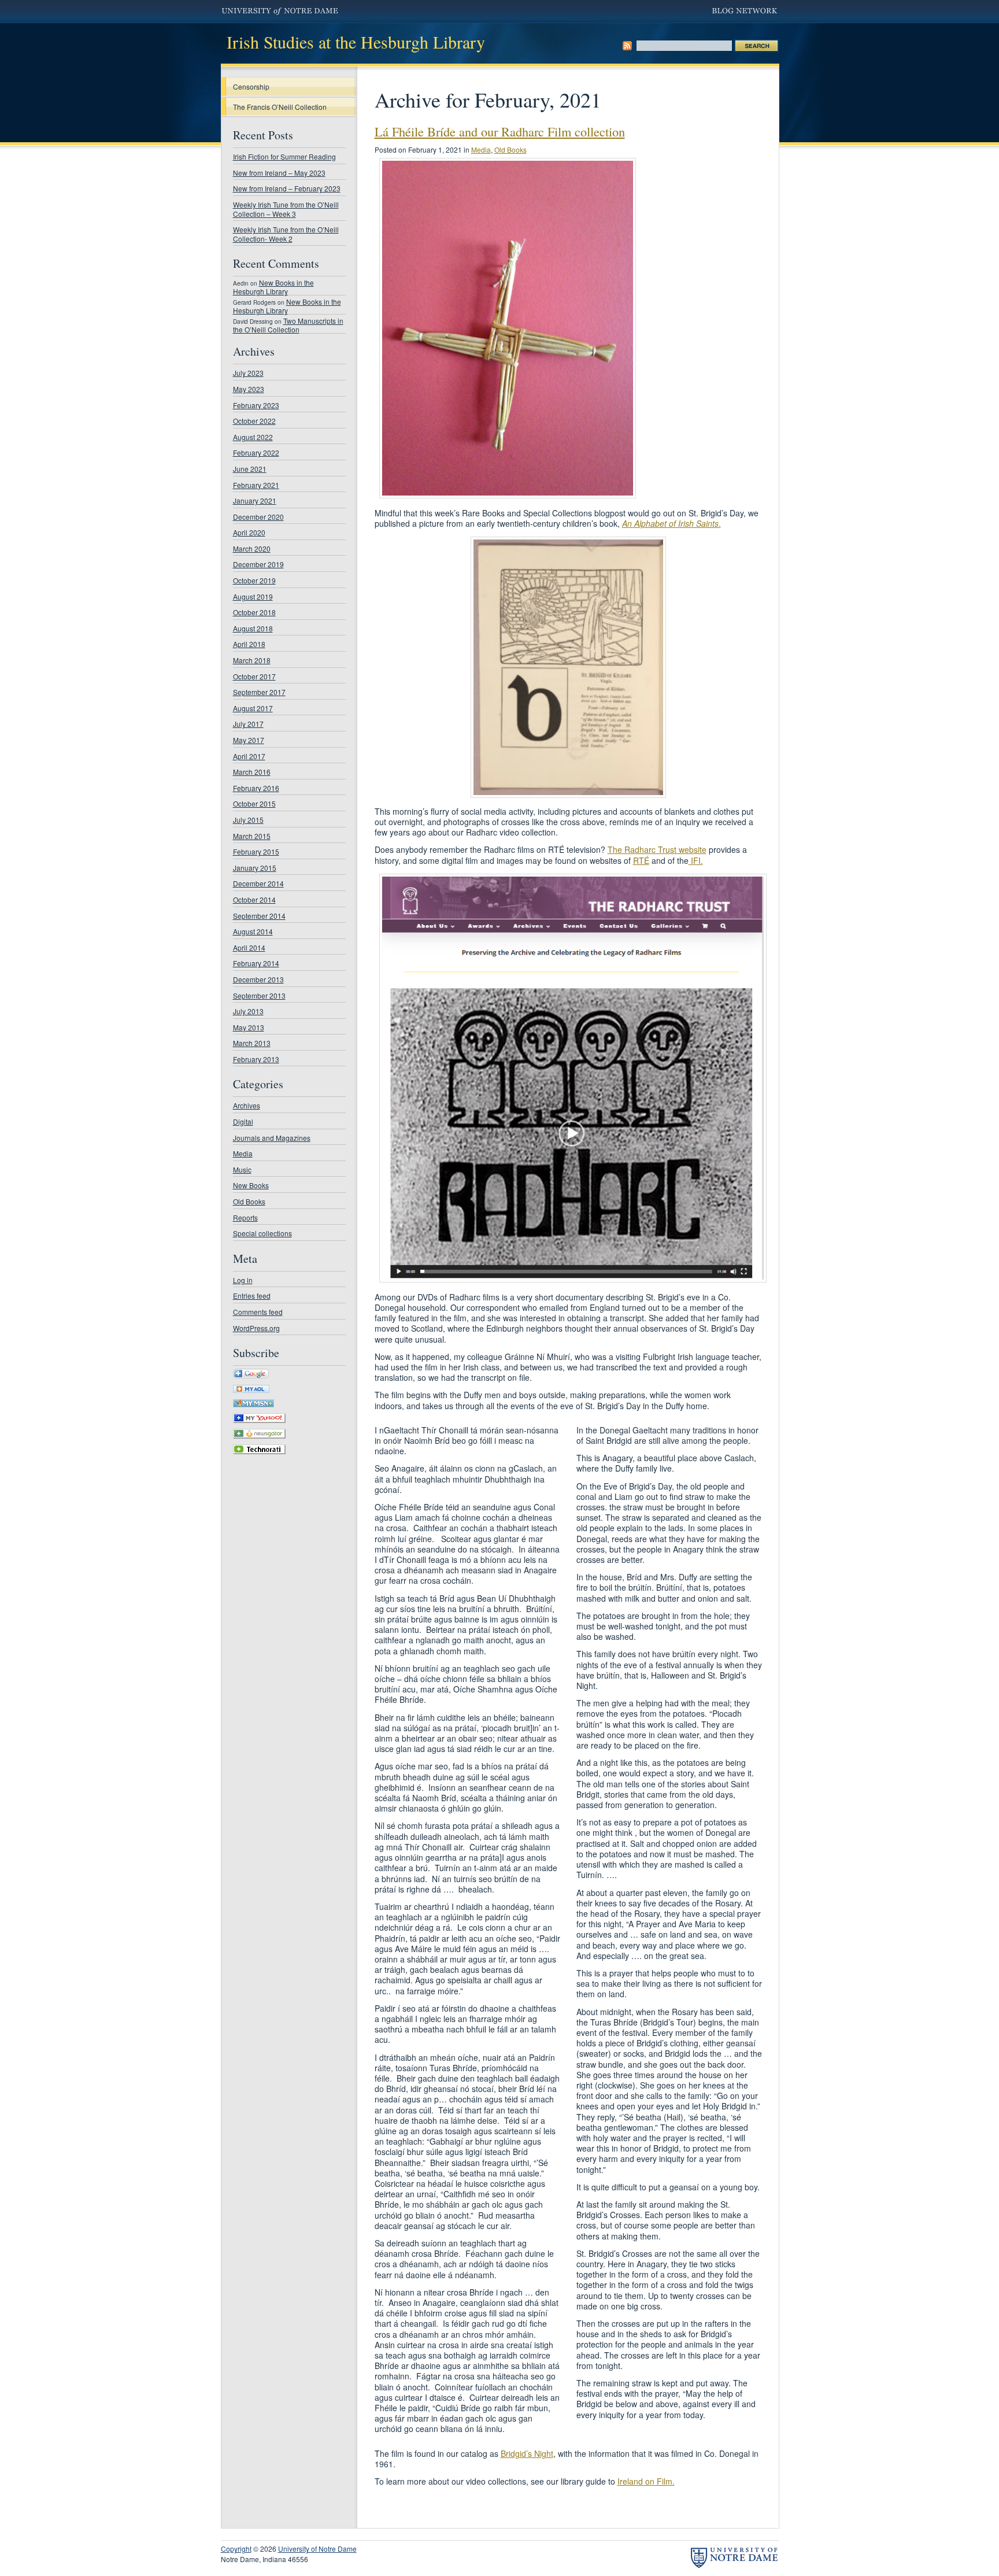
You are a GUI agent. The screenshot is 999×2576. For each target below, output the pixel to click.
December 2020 (258, 517)
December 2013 (258, 979)
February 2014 (256, 963)
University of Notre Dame (280, 12)
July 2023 (248, 373)
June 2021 (250, 469)
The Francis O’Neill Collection (280, 107)
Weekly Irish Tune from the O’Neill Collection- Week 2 (286, 234)
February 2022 (256, 452)
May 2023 (249, 389)
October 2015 (254, 803)
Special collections (262, 1233)
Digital (243, 1121)
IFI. (696, 860)
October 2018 (254, 612)
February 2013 (256, 1059)
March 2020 (252, 548)
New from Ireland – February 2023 (287, 188)
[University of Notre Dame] (734, 2558)
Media (243, 1153)
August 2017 (253, 708)
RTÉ (641, 860)
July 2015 (248, 820)
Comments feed (258, 1312)
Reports (245, 1217)
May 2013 (249, 1027)
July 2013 (248, 1011)
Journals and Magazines (272, 1138)
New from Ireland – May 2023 (279, 173)
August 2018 (253, 628)
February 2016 (256, 788)
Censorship (251, 86)
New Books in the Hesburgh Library (273, 287)
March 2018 (252, 660)
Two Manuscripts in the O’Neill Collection (288, 325)
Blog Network (745, 12)
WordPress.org (256, 1328)
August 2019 (253, 596)
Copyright (236, 2549)
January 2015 (255, 868)
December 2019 (258, 564)
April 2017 (249, 756)
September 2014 (259, 916)
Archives (247, 1105)
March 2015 (252, 836)
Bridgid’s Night (527, 2453)
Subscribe (627, 46)
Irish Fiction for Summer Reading (284, 156)
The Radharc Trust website (657, 849)
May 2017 (249, 740)
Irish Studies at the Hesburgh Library (356, 42)
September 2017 (259, 692)
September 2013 (259, 995)
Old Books (249, 1201)
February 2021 (256, 485)
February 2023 (256, 405)
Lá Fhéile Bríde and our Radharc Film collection (500, 131)
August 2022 (253, 437)
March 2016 (252, 772)
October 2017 (254, 676)
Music (242, 1169)
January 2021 (255, 500)
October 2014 (254, 899)
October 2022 (254, 421)
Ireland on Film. (646, 2481)
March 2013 (252, 1043)
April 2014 (249, 947)
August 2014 (253, 931)
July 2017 (248, 724)
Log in (243, 1280)
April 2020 (249, 532)
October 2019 (254, 580)
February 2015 (256, 851)
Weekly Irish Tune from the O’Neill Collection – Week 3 (286, 209)
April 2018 (249, 644)
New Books (251, 1185)
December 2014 (258, 883)
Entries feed (252, 1296)
